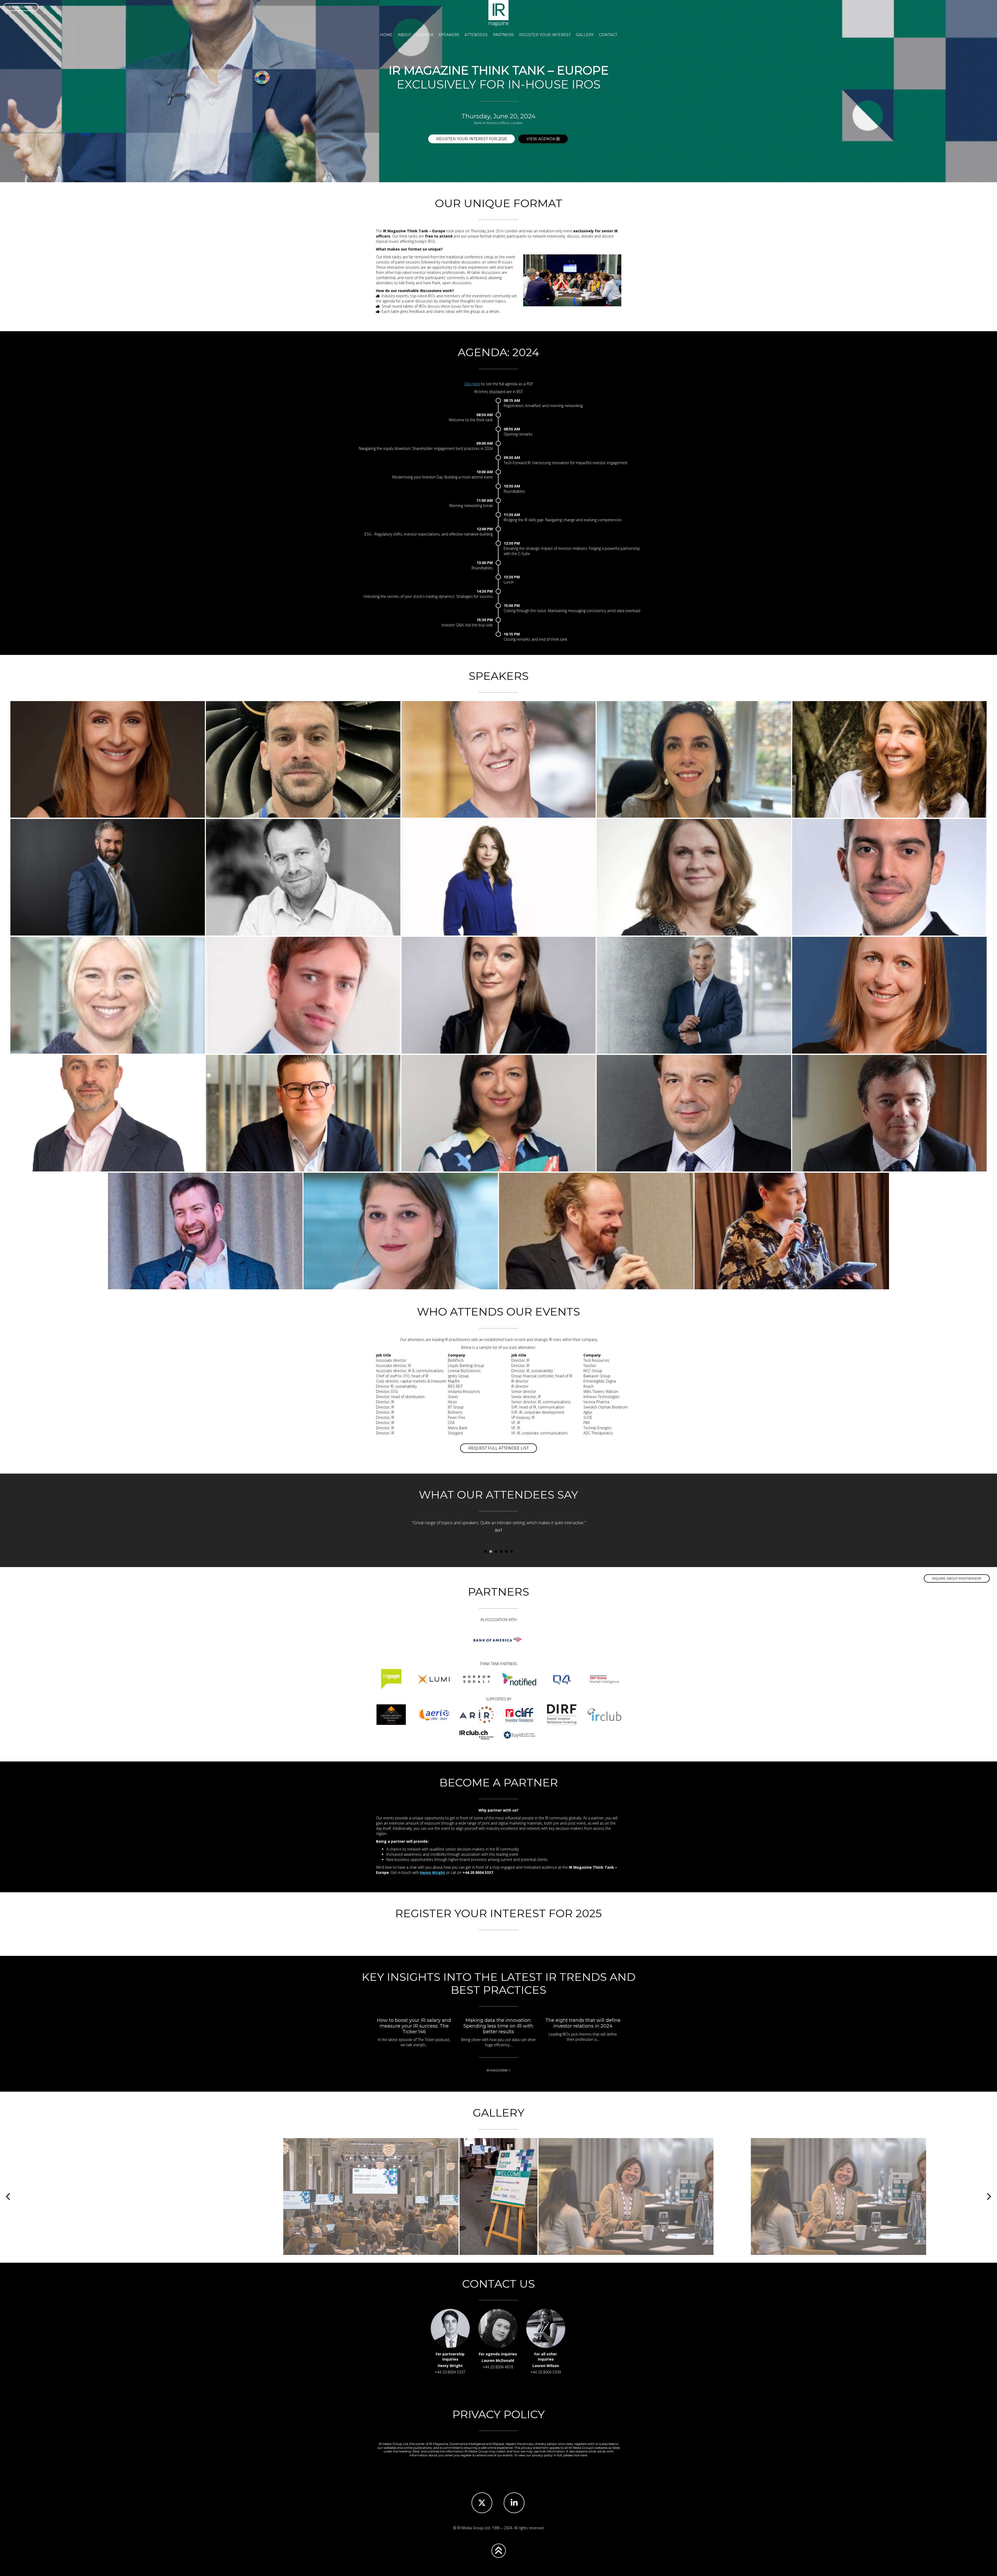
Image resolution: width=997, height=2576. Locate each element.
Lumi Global (434, 1679)
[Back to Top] (499, 2551)
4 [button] (501, 1552)
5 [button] (506, 1552)
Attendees (476, 35)
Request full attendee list (498, 1448)
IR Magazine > (498, 2070)
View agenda (541, 139)
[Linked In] (514, 2503)
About (405, 35)
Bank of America (498, 1640)
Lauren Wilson (546, 2366)
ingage (391, 1679)
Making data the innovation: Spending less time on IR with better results (498, 2026)
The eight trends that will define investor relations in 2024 (583, 2023)
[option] (498, 1528)
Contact (608, 35)
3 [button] (496, 1552)
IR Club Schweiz (476, 1735)
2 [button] (491, 1552)
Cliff (519, 1714)
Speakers (449, 35)
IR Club (604, 1714)
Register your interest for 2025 (471, 139)
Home (386, 35)
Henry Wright (433, 1872)
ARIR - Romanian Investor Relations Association (476, 1714)
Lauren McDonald (498, 2360)
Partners (503, 35)
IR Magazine (22, 7)
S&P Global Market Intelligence (604, 1679)
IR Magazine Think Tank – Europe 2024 (498, 13)
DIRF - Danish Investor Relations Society (562, 1714)
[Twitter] (482, 2503)
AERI (434, 1714)
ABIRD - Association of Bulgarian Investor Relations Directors (391, 1714)
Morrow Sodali (476, 1679)
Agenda (425, 35)
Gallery (585, 35)
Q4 (562, 1679)
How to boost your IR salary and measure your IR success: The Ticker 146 (414, 2026)
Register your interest (545, 35)
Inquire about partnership (957, 1578)
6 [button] (511, 1552)
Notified (519, 1679)
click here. (581, 2455)
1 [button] (486, 1552)
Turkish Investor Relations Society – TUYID (519, 1735)
